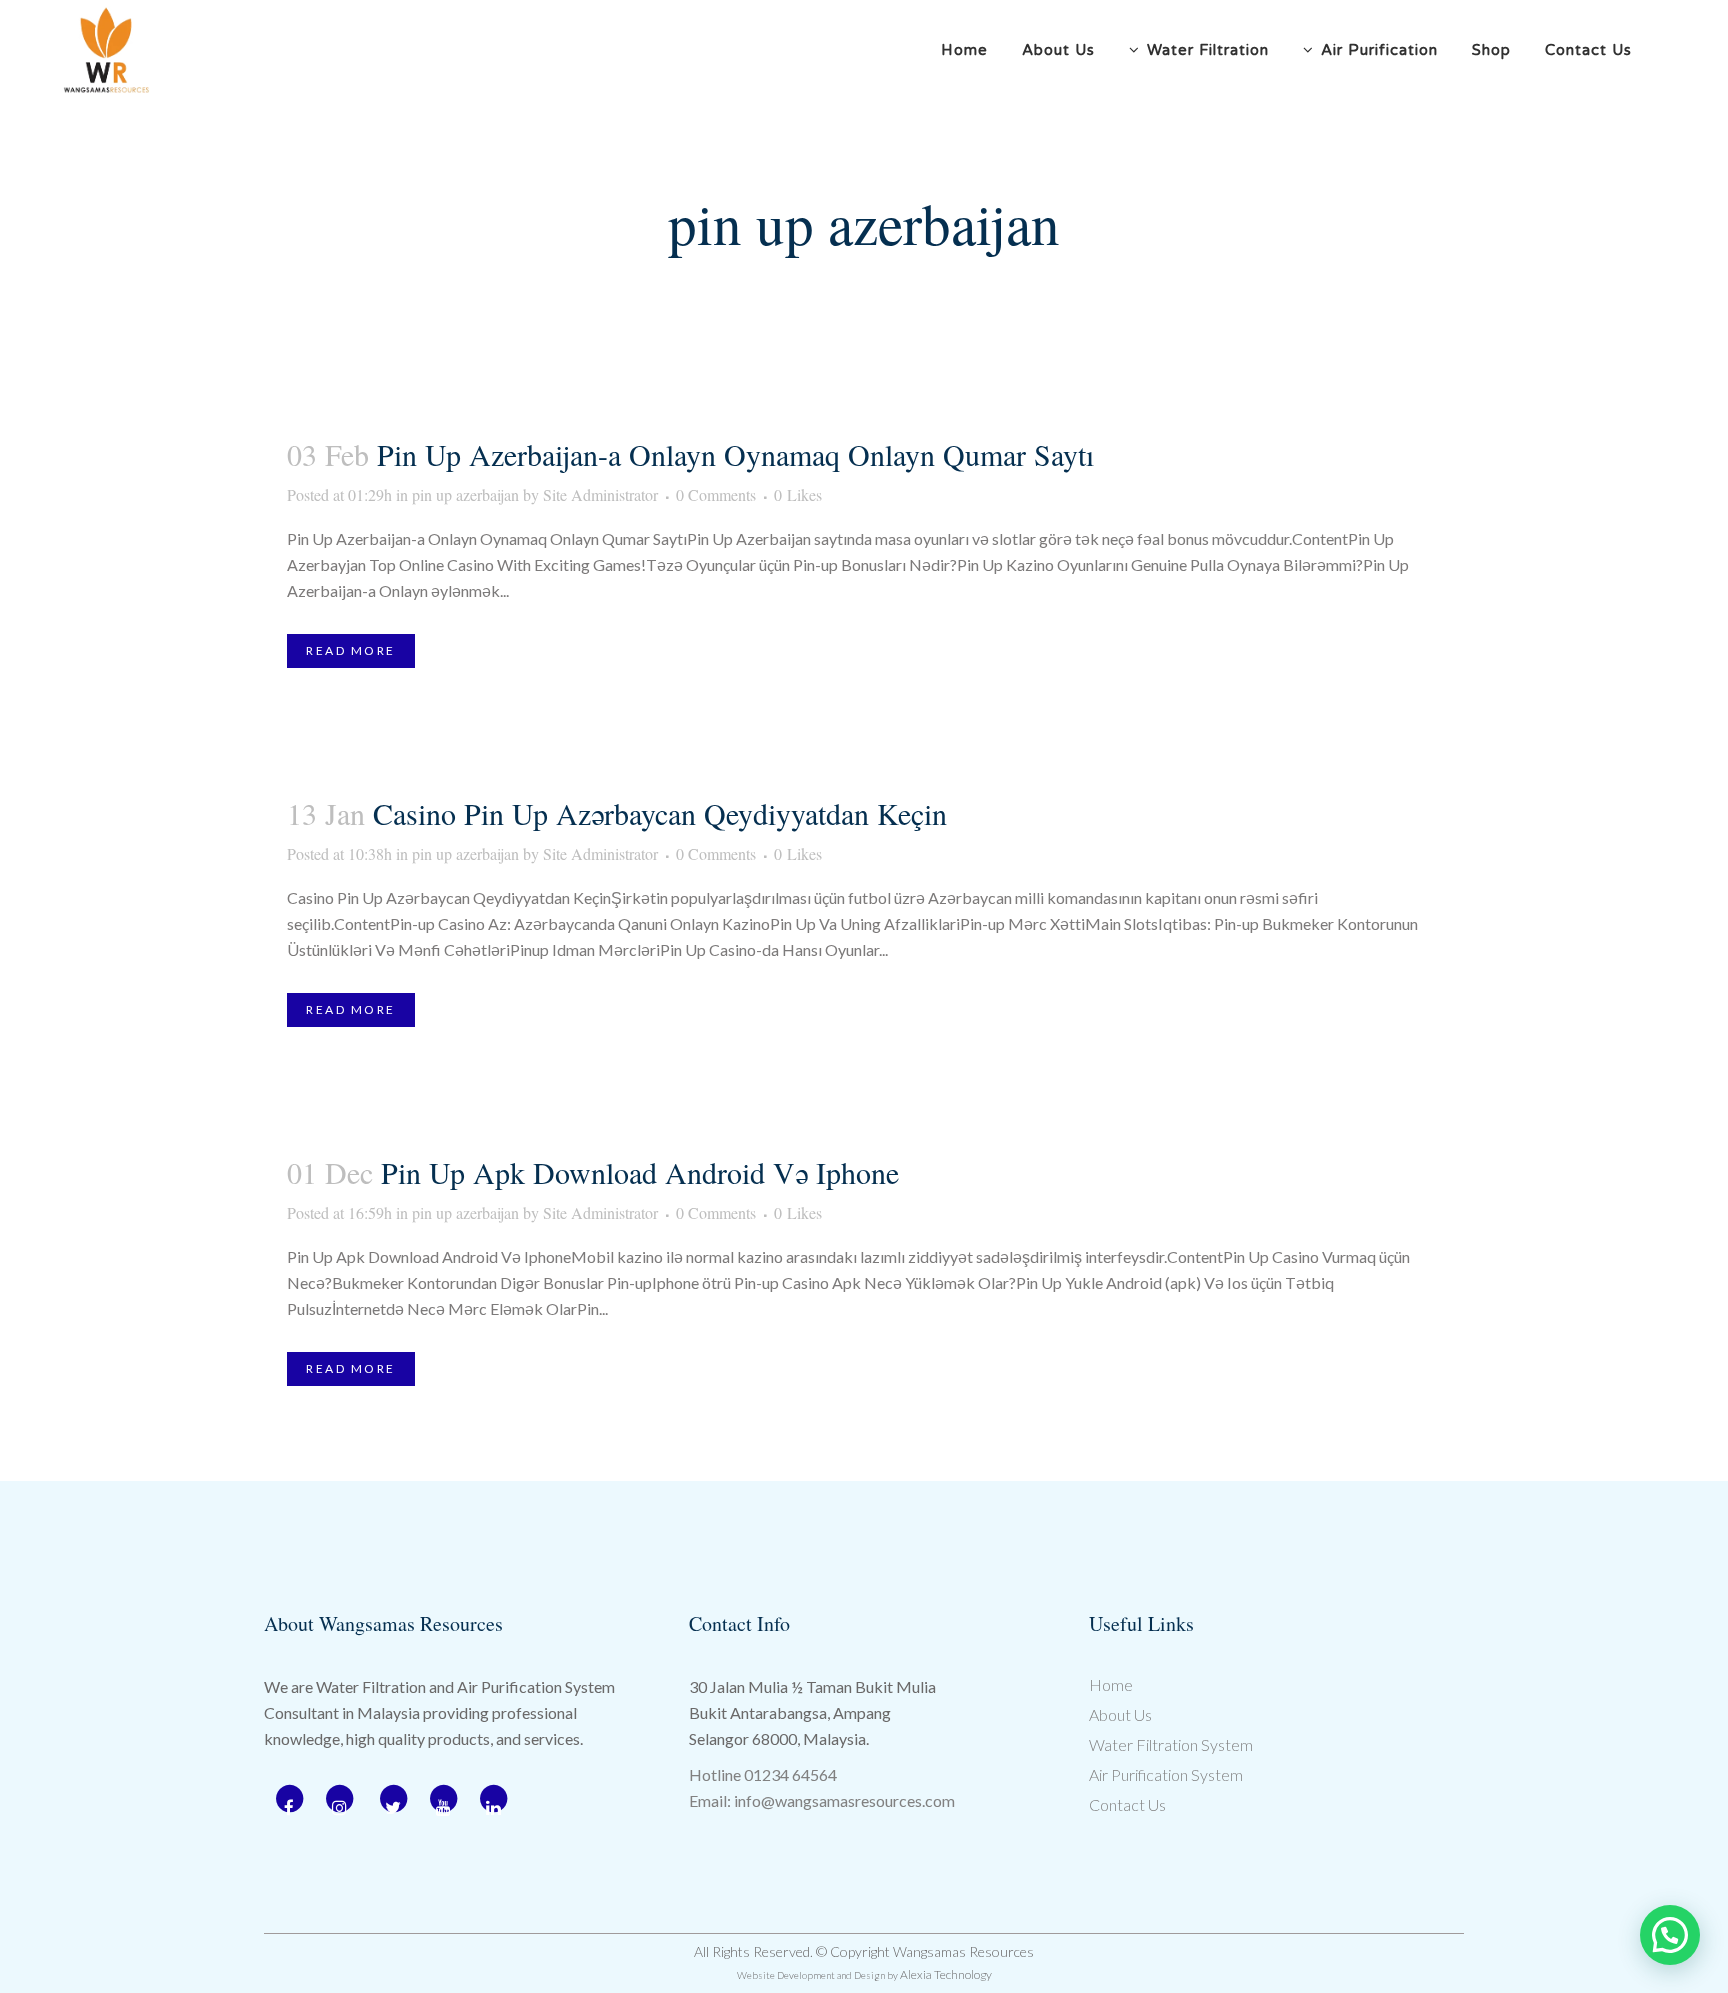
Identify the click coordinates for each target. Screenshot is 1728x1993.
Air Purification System (1166, 1774)
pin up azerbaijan (465, 494)
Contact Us (1127, 1804)
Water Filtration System (1171, 1744)
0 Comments (716, 494)
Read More (351, 650)
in (349, 494)
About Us (1120, 1714)
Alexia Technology (946, 1974)
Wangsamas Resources (963, 1951)
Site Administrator (600, 494)
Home (1111, 1684)
